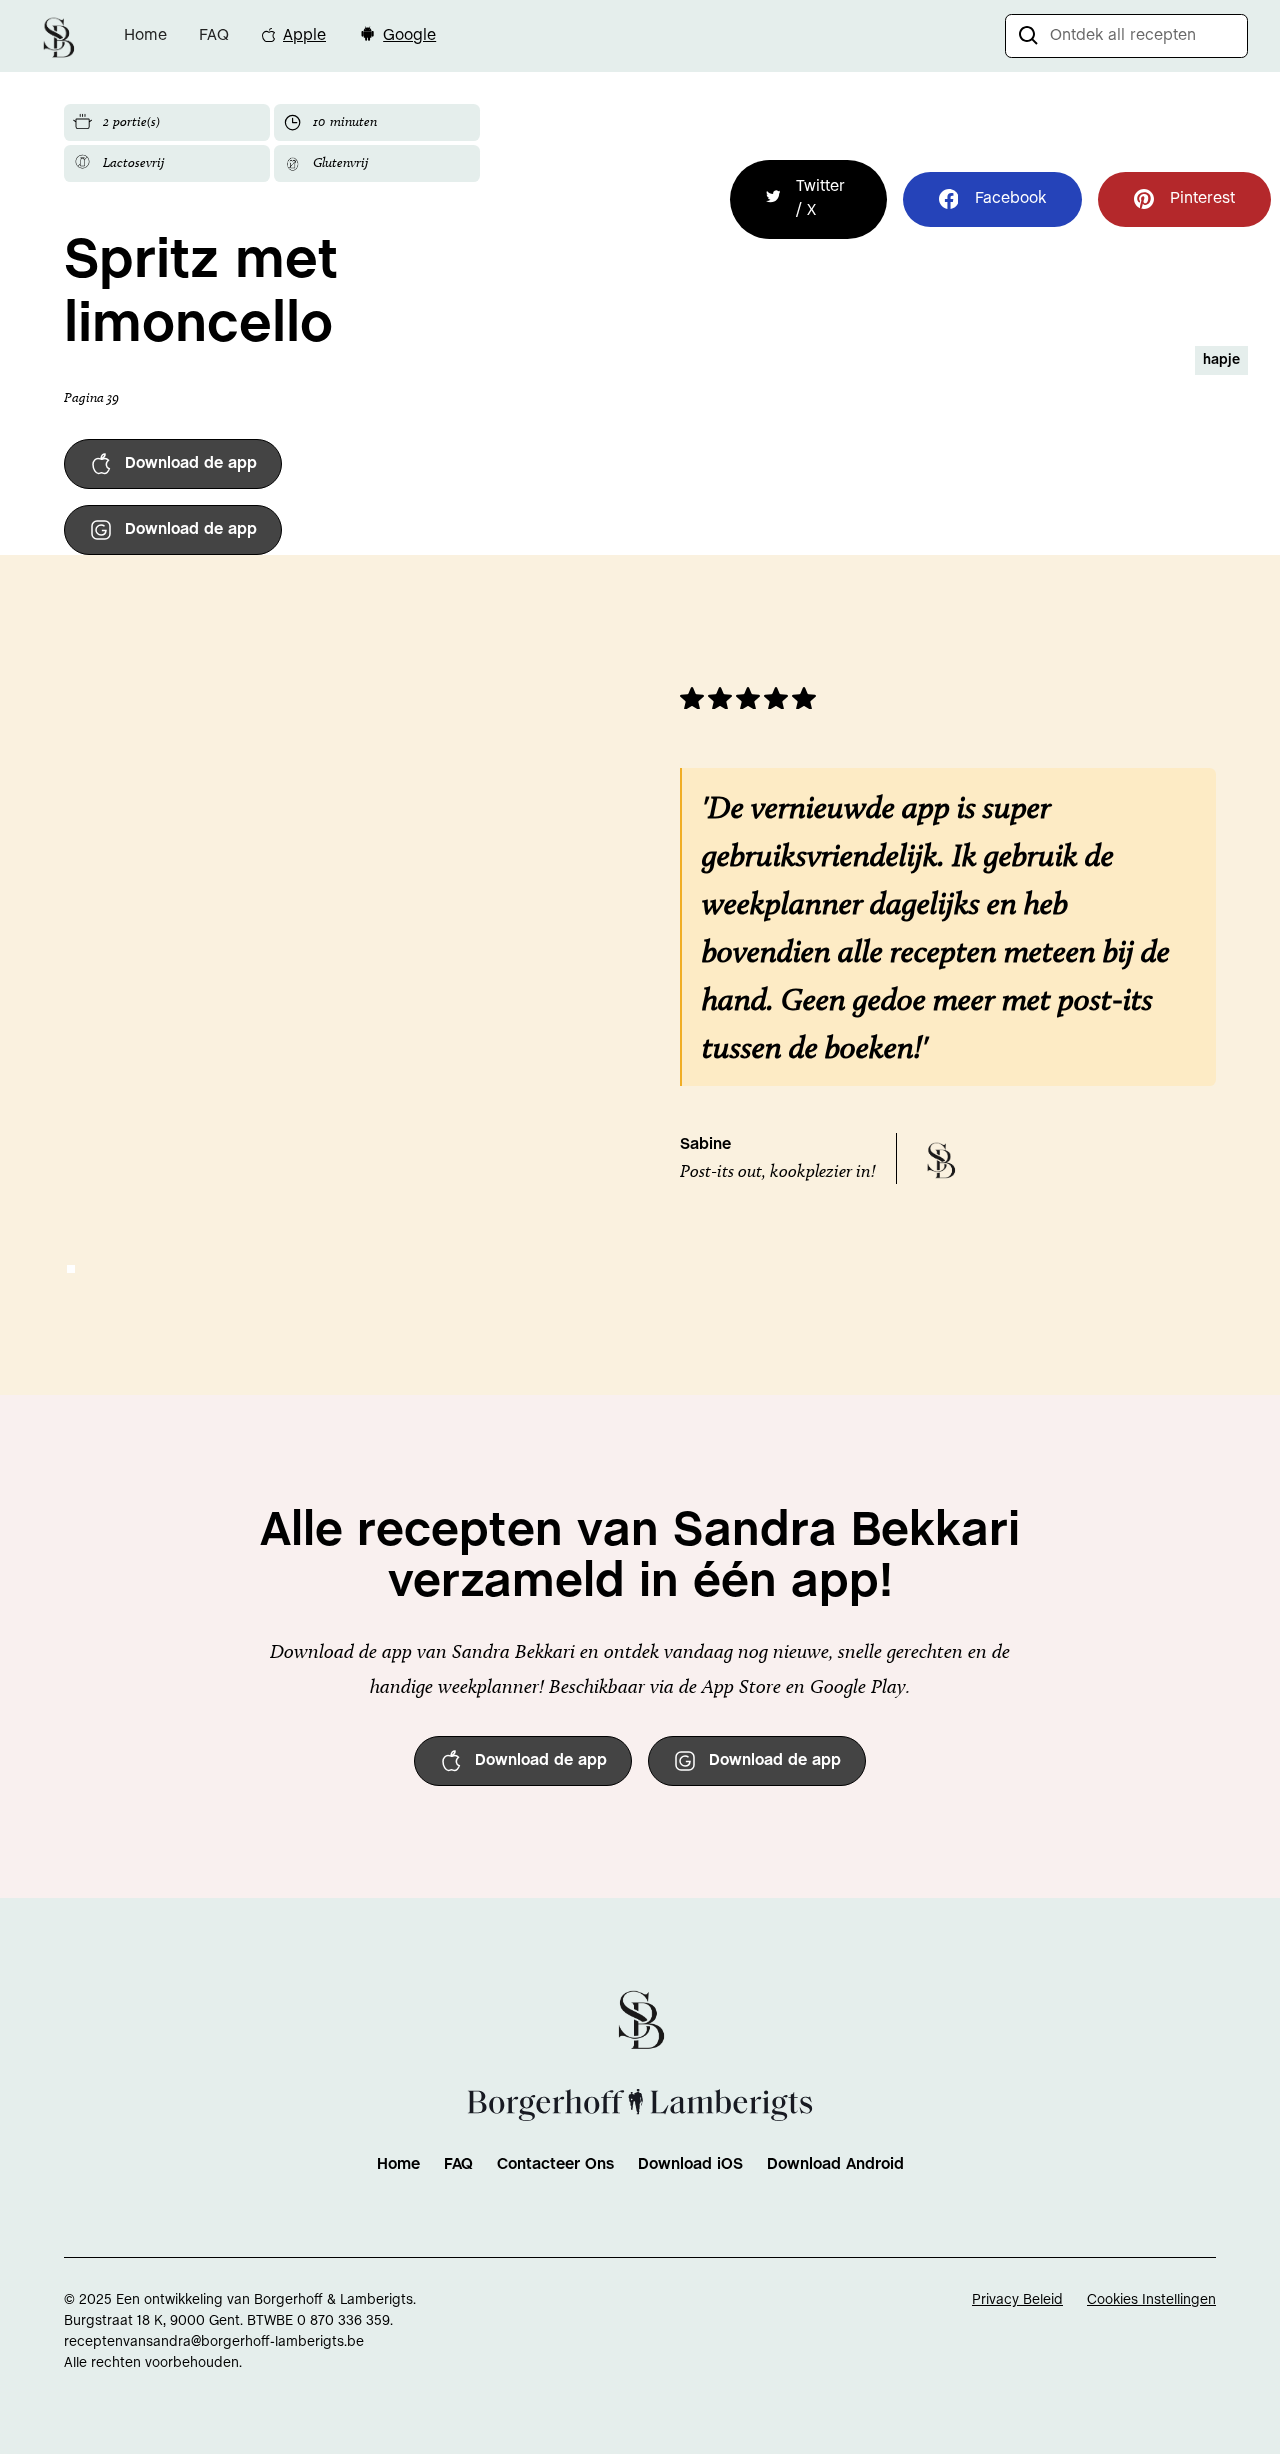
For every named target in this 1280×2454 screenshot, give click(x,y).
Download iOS (690, 2164)
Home (145, 35)
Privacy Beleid (1017, 2300)
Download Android (835, 2164)
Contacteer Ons (555, 2164)
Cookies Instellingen (1151, 2300)
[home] (58, 35)
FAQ (214, 35)
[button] (71, 1269)
